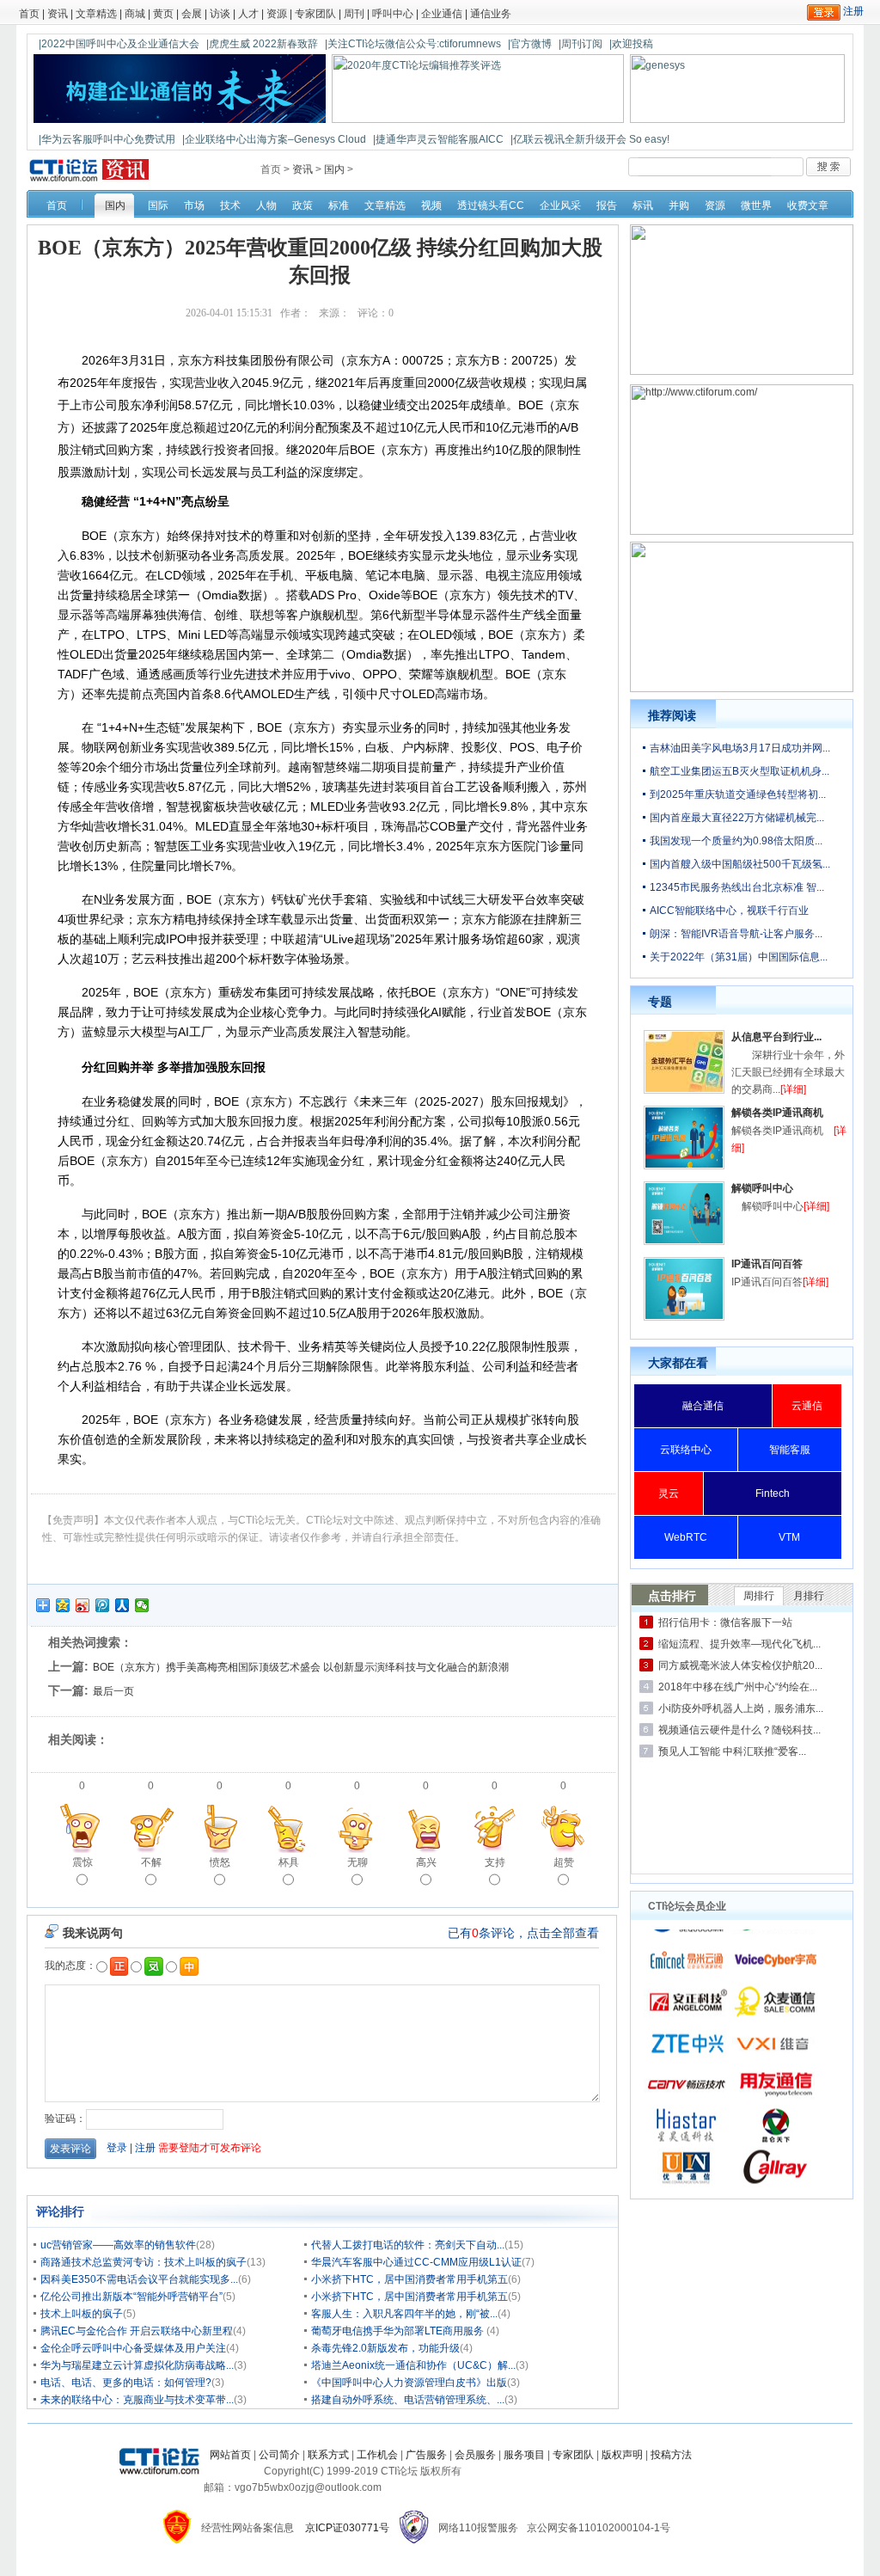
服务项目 (524, 2455)
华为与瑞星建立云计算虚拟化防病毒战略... (137, 2365)
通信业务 (491, 14)
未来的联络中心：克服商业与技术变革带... (137, 2400)
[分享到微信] (142, 1605)
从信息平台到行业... (776, 1037)
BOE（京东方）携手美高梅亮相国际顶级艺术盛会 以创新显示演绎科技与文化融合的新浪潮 (301, 1667)
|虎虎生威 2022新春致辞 (262, 44)
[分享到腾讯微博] (103, 1605)
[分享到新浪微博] (83, 1605)
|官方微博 (530, 44)
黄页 (163, 14)
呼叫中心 (393, 14)
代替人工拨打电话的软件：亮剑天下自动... (408, 2245)
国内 (334, 169)
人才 (248, 14)
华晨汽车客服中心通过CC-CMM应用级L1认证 (416, 2262)
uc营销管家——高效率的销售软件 (118, 2245)
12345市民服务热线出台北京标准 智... (737, 887)
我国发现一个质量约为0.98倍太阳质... (736, 841)
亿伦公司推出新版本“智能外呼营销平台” (131, 2297)
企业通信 (442, 14)
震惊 (82, 1862)
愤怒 (220, 1862)
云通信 (807, 1406)
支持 (495, 1862)
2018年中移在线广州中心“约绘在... (738, 1687)
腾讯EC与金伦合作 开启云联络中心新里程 (137, 2331)
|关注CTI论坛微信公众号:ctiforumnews (413, 44)
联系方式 (328, 2455)
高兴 (426, 1862)
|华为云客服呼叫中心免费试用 (107, 139)
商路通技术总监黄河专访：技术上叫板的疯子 (144, 2262)
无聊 (357, 1862)
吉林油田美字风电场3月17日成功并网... (740, 748)
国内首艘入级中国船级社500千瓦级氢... (740, 864)
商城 (135, 14)
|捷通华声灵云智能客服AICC (438, 139)
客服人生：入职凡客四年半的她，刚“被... (404, 2314)
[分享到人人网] (122, 1605)
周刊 (354, 14)
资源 (277, 14)
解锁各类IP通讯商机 (777, 1113)
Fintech (773, 1493)
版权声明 (622, 2455)
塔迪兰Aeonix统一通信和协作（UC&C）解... (413, 2365)
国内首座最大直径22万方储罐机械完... (737, 818)
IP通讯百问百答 (767, 1264)
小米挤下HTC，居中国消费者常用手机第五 (409, 2279)
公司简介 (279, 2455)
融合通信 (703, 1406)
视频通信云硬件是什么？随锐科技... (739, 1730)
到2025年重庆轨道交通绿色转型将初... (738, 794)
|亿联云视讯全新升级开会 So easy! (590, 139)
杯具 (289, 1862)
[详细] (793, 1089)
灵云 (669, 1493)
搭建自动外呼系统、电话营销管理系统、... (408, 2400)
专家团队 (315, 14)
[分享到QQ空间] (63, 1605)
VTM (789, 1537)
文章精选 (96, 14)
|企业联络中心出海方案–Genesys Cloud (274, 139)
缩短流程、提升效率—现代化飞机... (739, 1644)
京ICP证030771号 (347, 2528)
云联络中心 (686, 1450)
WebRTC (686, 1537)
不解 (151, 1862)
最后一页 (113, 1691)
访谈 (220, 14)
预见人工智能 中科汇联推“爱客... (732, 1751)
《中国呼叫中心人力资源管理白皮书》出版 (409, 2383)
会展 (192, 14)
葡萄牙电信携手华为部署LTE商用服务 (399, 2331)
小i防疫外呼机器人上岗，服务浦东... (741, 1708)
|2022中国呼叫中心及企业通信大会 (119, 44)
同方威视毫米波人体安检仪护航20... (740, 1665)
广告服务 (426, 2455)
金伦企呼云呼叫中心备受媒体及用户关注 (133, 2348)
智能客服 (790, 1450)
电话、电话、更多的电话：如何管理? (126, 2383)
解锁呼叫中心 (762, 1188)
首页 (29, 14)
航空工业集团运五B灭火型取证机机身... (739, 771)
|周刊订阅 (581, 44)
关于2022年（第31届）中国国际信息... (739, 957)
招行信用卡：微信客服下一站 (725, 1622)
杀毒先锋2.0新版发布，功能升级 (385, 2348)
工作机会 (377, 2455)
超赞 (564, 1862)
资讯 (58, 14)
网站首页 (230, 2455)
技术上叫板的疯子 (82, 2314)
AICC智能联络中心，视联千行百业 (729, 911)
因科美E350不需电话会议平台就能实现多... (139, 2279)
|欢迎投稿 (631, 44)
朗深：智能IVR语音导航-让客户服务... (736, 934)
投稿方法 (671, 2455)
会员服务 (475, 2455)
